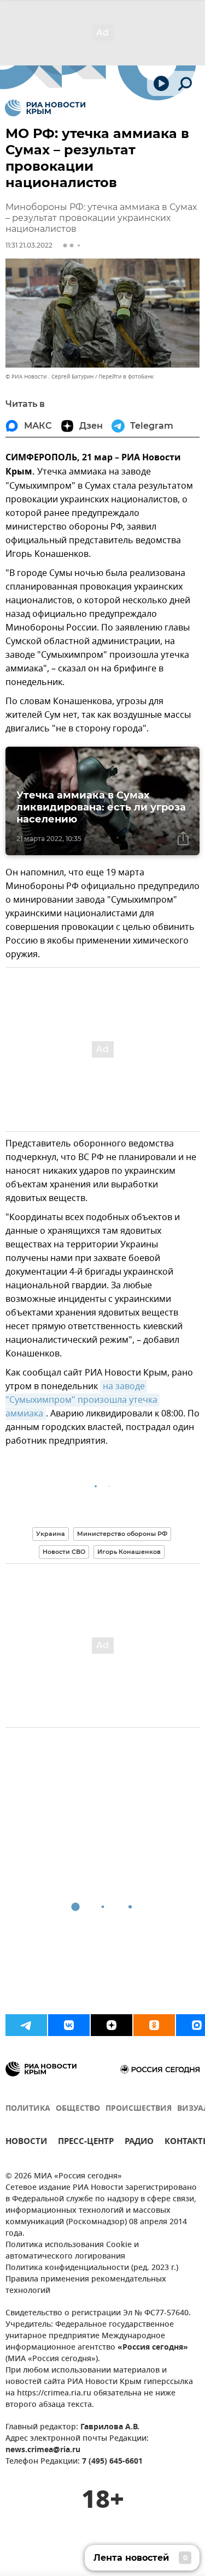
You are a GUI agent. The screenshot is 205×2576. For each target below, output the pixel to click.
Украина (51, 1534)
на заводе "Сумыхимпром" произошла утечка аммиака (83, 1400)
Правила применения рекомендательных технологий (86, 2285)
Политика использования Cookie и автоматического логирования (72, 2251)
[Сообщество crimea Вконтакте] (69, 2025)
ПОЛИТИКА (28, 2109)
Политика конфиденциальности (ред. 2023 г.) (92, 2268)
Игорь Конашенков (129, 1552)
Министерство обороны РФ (122, 1534)
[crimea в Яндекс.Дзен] (112, 2025)
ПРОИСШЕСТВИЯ (139, 2109)
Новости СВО (64, 1552)
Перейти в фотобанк (126, 377)
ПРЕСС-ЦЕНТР (86, 2143)
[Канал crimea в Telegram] (26, 2025)
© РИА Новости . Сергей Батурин (49, 377)
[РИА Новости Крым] (45, 108)
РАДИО (139, 2143)
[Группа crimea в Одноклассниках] (154, 2025)
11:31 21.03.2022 (29, 245)
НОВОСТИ (26, 2143)
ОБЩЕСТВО (78, 2109)
